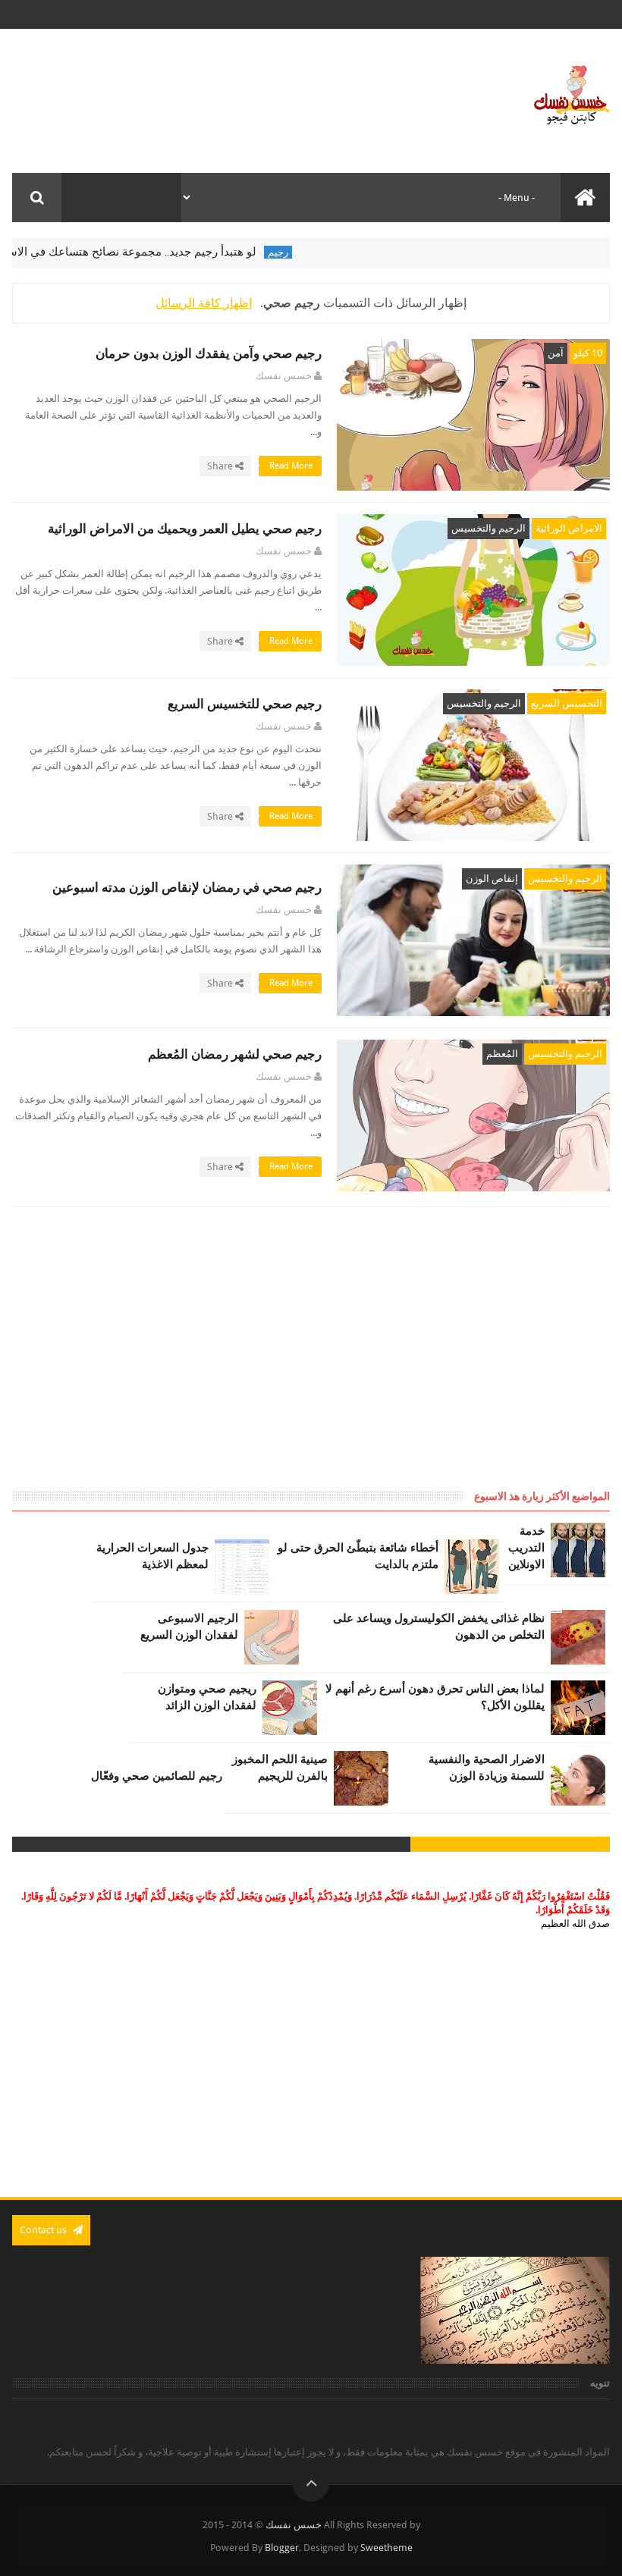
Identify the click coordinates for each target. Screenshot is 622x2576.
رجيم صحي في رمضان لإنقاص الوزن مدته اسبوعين (187, 888)
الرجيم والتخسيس (488, 528)
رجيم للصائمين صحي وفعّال (157, 1776)
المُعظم (502, 1054)
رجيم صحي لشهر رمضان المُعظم (235, 1054)
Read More (290, 466)
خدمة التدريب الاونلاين (526, 1548)
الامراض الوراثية (569, 528)
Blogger (282, 2548)
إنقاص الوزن (492, 879)
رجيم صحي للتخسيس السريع (245, 704)
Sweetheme (386, 2548)
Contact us (44, 2230)
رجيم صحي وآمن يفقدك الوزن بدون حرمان (209, 354)
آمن (556, 353)
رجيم (310, 252)
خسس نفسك (294, 2525)
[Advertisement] (482, 1363)
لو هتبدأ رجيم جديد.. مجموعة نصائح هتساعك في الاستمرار (151, 252)
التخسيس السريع (567, 703)
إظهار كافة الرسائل (204, 303)
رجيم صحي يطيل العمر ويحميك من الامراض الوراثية (185, 529)
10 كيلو (588, 353)
